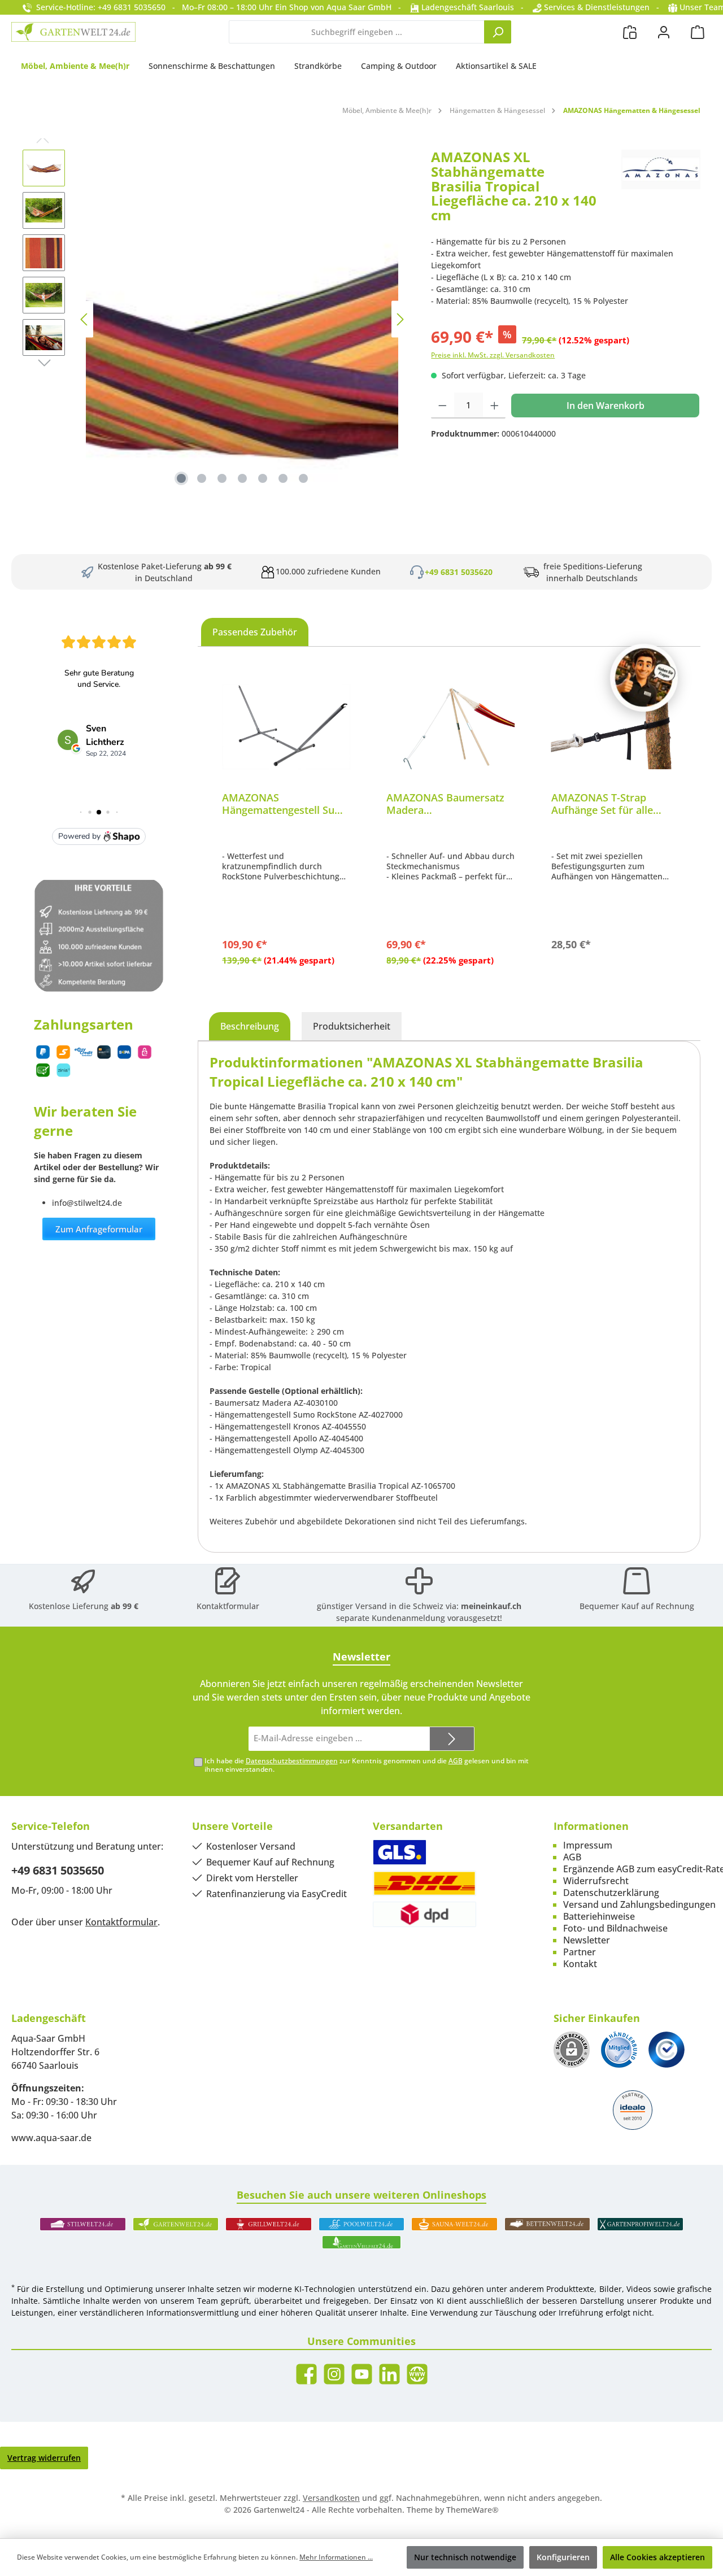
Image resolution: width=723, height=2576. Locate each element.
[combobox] (357, 32)
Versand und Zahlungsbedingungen (639, 1904)
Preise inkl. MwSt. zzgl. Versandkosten (493, 355)
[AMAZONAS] (661, 190)
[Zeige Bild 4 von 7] (242, 478)
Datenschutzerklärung (611, 1893)
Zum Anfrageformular (99, 1229)
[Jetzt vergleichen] (630, 32)
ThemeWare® (472, 2510)
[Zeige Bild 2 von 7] (202, 478)
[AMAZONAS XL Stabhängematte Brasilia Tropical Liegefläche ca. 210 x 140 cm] (242, 319)
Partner (580, 1952)
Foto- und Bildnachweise (615, 1928)
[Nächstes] (400, 319)
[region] (215, 319)
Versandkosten (331, 2498)
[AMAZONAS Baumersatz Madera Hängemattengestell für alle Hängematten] (450, 726)
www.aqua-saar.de (51, 2138)
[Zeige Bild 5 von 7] (263, 478)
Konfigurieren (563, 2557)
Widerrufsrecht (596, 1881)
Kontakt (580, 1964)
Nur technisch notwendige (465, 2557)
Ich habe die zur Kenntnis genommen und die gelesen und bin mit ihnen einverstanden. (367, 1765)
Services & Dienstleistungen (596, 7)
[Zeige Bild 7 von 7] (303, 478)
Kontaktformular (228, 1606)
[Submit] (452, 1739)
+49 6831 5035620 (459, 572)
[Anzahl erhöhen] (495, 406)
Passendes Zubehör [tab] (255, 632)
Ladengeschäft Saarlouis (467, 7)
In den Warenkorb (606, 406)
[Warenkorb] (698, 32)
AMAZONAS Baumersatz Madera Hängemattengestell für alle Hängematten (445, 804)
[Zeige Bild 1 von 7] (181, 478)
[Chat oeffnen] (644, 678)
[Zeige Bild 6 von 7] (283, 478)
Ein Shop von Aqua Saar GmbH (333, 7)
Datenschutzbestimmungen (292, 1761)
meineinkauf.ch (491, 1606)
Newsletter (587, 1940)
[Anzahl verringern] (443, 406)
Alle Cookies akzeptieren (657, 2557)
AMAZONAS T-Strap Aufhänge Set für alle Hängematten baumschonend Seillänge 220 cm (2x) (611, 804)
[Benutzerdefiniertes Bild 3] (667, 2050)
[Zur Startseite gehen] (73, 32)
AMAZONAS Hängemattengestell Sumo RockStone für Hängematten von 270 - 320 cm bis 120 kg (286, 804)
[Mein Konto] (664, 32)
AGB (456, 1761)
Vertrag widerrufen (44, 2458)
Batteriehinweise (599, 1916)
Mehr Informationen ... (336, 2557)
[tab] (250, 1026)
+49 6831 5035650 (58, 1870)
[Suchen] (498, 32)
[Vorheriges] (85, 319)
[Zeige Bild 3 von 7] (222, 478)
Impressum (588, 1845)
